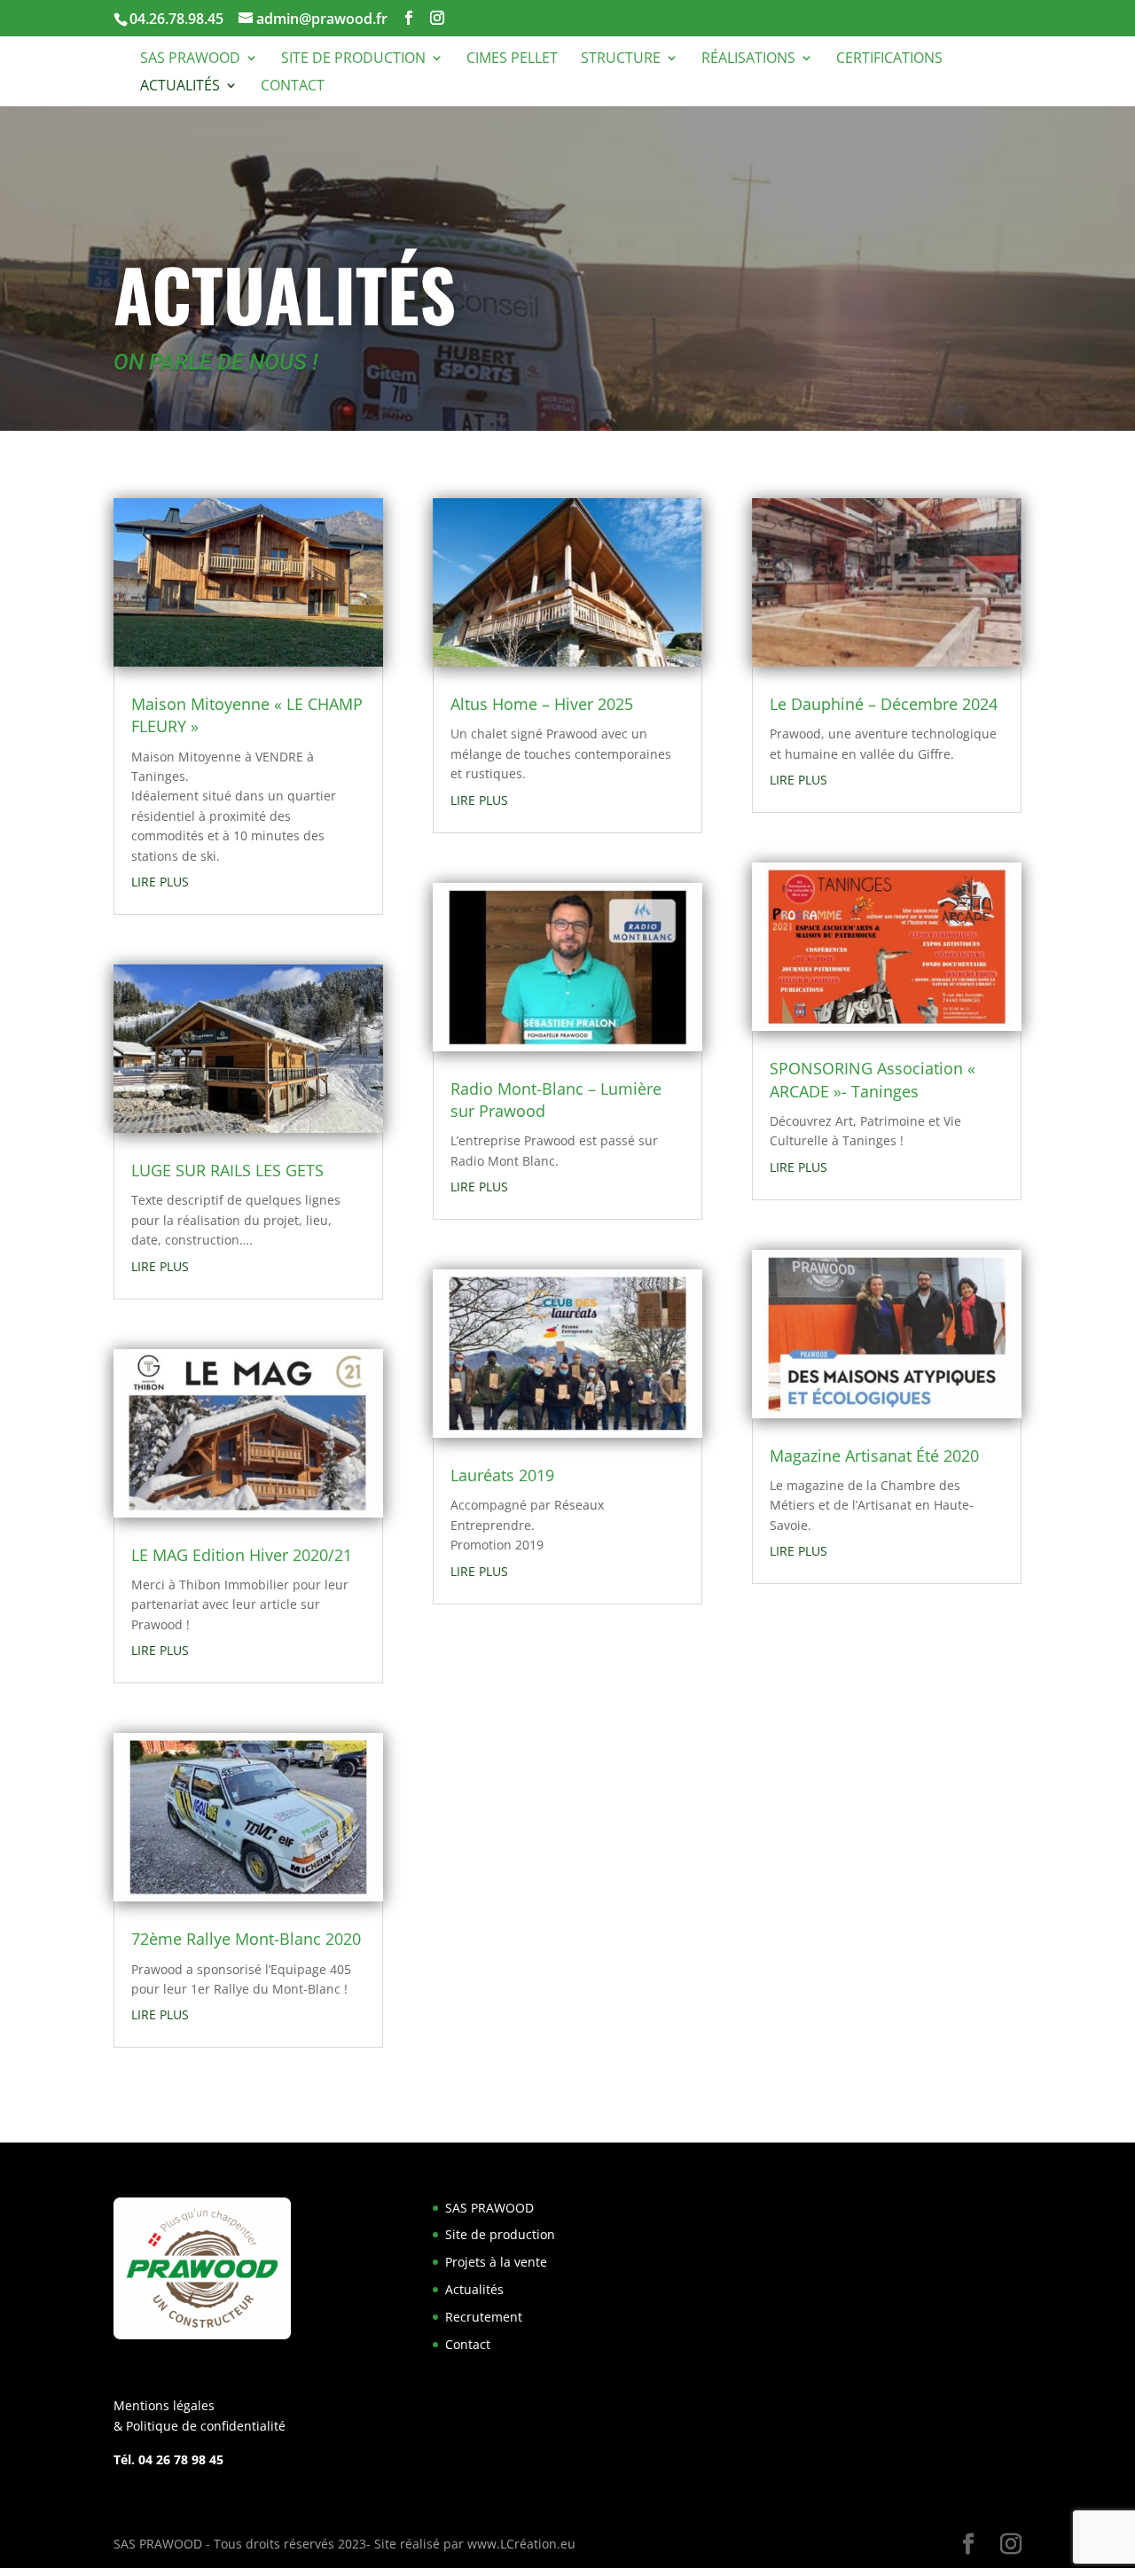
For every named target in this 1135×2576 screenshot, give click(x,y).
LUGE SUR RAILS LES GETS (227, 1170)
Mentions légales (164, 2405)
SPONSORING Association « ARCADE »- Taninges (873, 1079)
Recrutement (484, 2317)
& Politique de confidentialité (200, 2426)
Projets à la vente (496, 2262)
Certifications (889, 59)
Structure (621, 59)
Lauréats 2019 (502, 1475)
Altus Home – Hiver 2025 (542, 704)
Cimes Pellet (512, 59)
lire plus (160, 882)
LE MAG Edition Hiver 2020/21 (242, 1555)
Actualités (180, 87)
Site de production (353, 59)
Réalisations (748, 59)
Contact (293, 87)
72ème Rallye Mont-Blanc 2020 (246, 1939)
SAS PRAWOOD (190, 59)
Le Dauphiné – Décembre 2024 (884, 704)
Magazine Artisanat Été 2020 (874, 1456)
